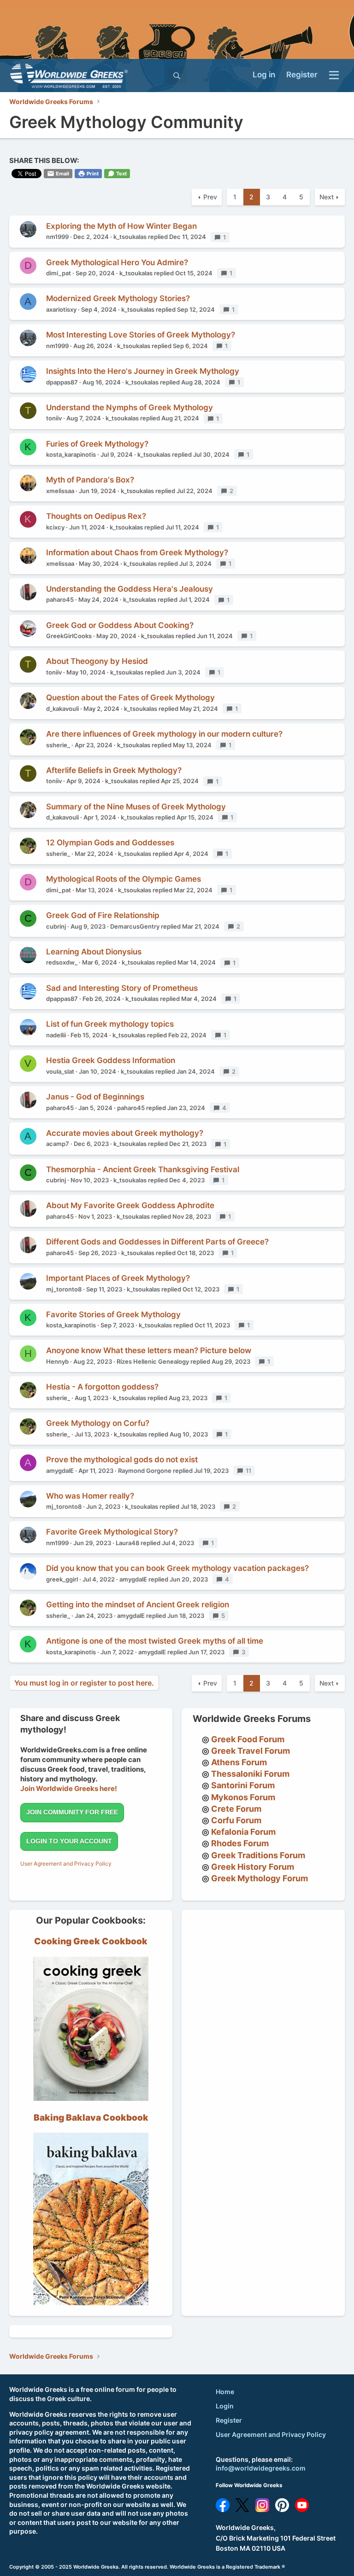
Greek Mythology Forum (260, 1878)
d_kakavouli (62, 709)
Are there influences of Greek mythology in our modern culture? (164, 734)
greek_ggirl (62, 1579)
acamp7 (58, 1144)
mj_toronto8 (64, 1289)
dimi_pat (59, 273)
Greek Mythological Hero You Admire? (117, 262)
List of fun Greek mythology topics (110, 1024)
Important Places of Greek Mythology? (118, 1278)
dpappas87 (62, 382)
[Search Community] (177, 76)
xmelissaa (60, 491)
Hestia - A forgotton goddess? (102, 1387)
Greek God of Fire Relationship (103, 915)
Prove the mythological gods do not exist (122, 1460)
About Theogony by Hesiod (97, 661)
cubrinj (56, 926)
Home (225, 2392)
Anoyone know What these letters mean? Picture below (149, 1350)
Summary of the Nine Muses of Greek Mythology (136, 807)
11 (250, 1471)
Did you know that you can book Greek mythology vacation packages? (177, 1568)
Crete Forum (236, 1809)
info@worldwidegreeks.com (261, 2468)
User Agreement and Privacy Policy (66, 1864)
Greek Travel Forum (251, 1751)
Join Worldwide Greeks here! (69, 1788)
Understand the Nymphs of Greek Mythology (130, 407)
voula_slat (60, 1071)
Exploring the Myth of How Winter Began (121, 226)
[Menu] (334, 76)
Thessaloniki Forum (250, 1774)
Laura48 (127, 1543)
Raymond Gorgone (145, 1471)
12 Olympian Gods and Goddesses (110, 843)
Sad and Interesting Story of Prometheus (122, 988)
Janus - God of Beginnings (95, 1097)
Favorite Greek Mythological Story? (112, 1532)
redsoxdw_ (62, 962)
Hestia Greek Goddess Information (111, 1060)
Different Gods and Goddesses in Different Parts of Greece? (157, 1242)
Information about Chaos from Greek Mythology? (137, 552)
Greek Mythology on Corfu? (98, 1423)
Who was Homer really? (90, 1496)
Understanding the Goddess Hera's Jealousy (130, 589)
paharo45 (60, 599)
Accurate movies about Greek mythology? (125, 1133)
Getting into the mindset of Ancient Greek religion (138, 1605)
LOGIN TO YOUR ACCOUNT (69, 1841)
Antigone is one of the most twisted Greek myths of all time (155, 1641)
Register (229, 2420)
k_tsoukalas (130, 237)
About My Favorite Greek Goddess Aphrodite (130, 1205)
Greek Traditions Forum (258, 1855)
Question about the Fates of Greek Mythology (130, 698)
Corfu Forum (236, 1820)
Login (225, 2406)
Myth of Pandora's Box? (90, 480)
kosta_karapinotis (71, 454)
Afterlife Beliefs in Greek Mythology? (114, 770)
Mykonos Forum (243, 1797)
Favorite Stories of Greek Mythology (113, 1314)
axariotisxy (61, 309)
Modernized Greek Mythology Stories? (118, 298)
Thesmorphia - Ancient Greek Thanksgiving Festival (143, 1169)
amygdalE (60, 1471)
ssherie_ (58, 745)
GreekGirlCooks (69, 636)
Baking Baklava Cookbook (91, 2118)
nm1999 (57, 237)
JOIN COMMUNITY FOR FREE (72, 1812)
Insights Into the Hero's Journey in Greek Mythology (143, 371)
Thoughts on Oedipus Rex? (96, 516)
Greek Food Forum (248, 1739)
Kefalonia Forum (243, 1832)
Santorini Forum (243, 1785)
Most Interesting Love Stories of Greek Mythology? (141, 335)
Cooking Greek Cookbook (91, 1941)
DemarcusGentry (135, 926)
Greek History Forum (253, 1867)
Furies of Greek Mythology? (97, 444)
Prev (210, 197)
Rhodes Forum (240, 1843)
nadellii (56, 1035)
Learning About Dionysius (94, 952)
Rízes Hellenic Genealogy (153, 1361)
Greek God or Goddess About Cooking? (120, 625)
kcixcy (55, 527)
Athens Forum (239, 1762)
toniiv (54, 418)
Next (327, 197)
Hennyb (57, 1361)
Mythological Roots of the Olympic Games (124, 879)
